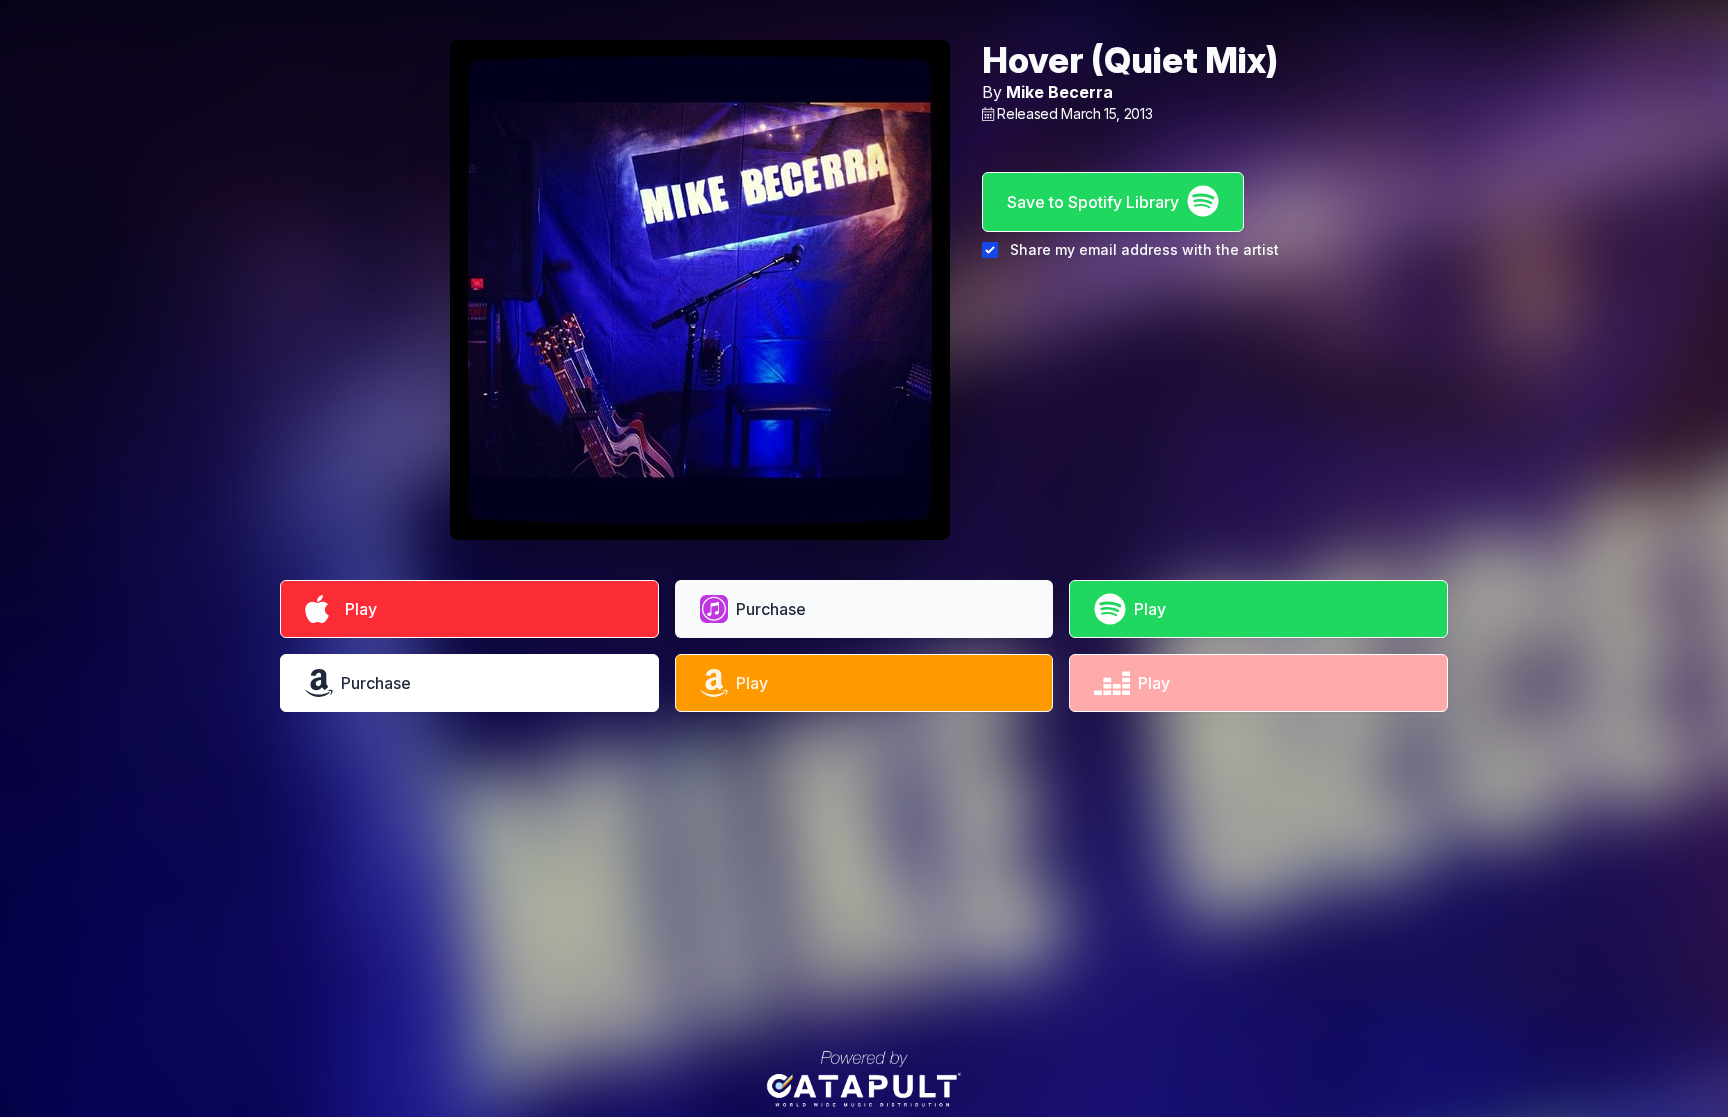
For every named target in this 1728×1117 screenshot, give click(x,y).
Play (357, 609)
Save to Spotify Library (1093, 202)
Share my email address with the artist (1144, 249)
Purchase (771, 609)
